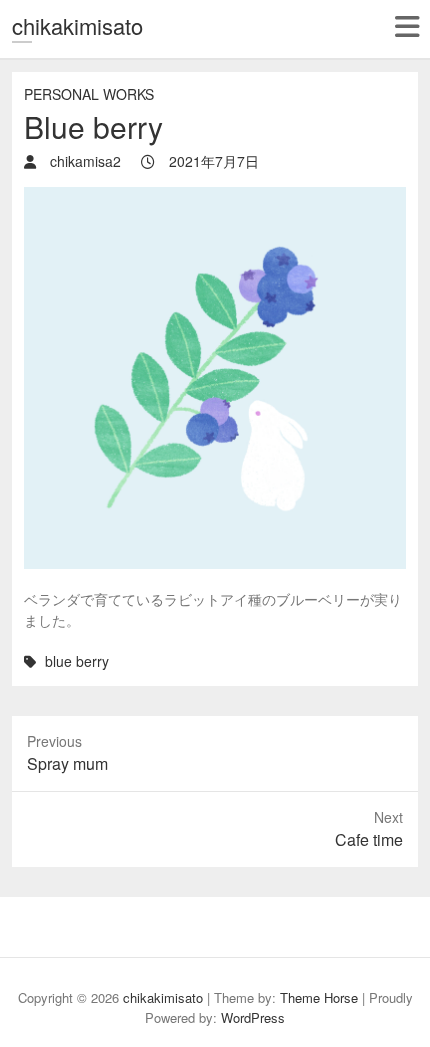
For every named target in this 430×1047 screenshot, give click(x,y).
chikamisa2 (83, 161)
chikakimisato (77, 25)
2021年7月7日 (212, 161)
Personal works (89, 94)
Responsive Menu (406, 26)
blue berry (77, 661)
